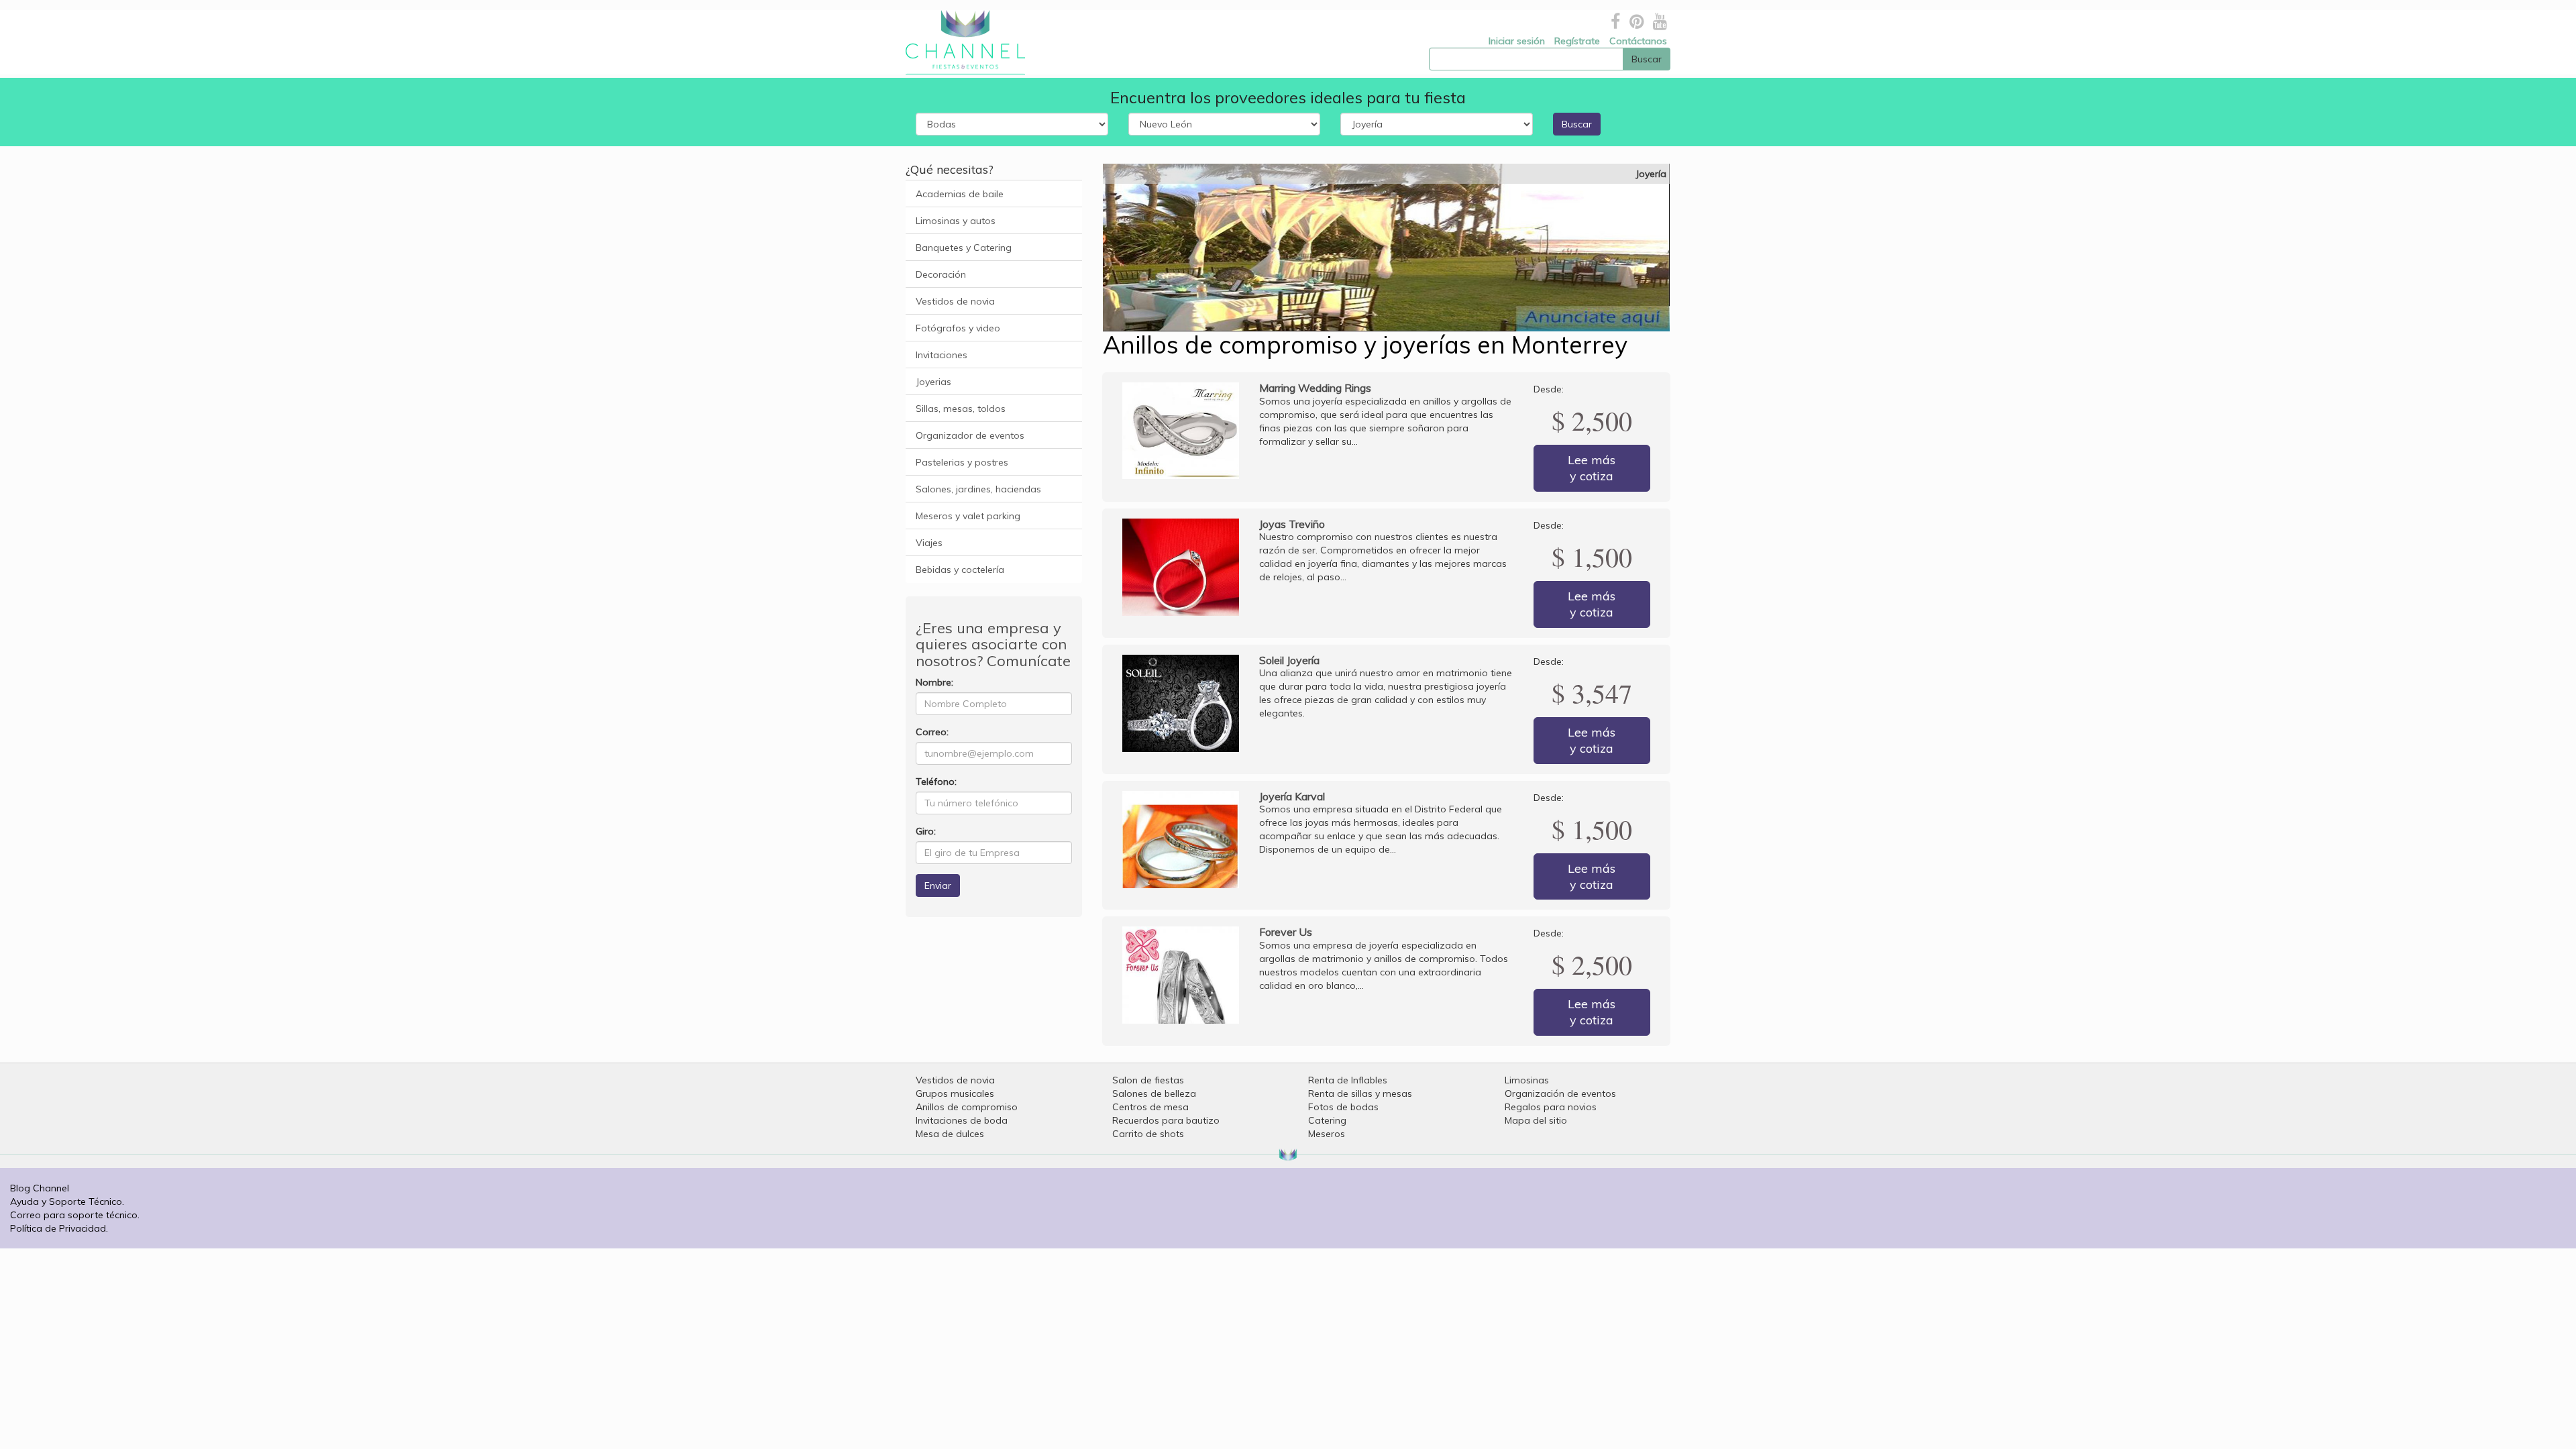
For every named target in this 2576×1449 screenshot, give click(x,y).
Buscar (1577, 124)
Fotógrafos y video (958, 328)
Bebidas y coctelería (960, 570)
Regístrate (1577, 41)
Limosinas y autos (956, 221)
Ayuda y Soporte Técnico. (67, 1201)
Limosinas (1527, 1080)
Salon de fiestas (1148, 1080)
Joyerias (933, 382)
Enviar (938, 885)
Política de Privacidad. (59, 1228)
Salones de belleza (1154, 1093)
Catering (1327, 1120)
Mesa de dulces (950, 1134)
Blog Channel (40, 1188)
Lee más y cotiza (1592, 468)
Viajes (929, 543)
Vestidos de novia (955, 301)
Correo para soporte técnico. (75, 1215)
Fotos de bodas (1343, 1107)
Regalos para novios (1551, 1107)
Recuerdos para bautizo (1166, 1120)
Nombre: (934, 682)
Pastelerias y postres (962, 462)
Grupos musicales (955, 1093)
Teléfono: (936, 782)
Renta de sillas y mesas (1360, 1093)
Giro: (926, 831)
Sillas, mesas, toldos (961, 409)
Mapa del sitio (1536, 1120)
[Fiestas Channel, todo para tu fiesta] (960, 42)
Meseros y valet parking (968, 516)
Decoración (941, 274)
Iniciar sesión (1517, 41)
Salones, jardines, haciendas (978, 489)
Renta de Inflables (1348, 1080)
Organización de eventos (1560, 1093)
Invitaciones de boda (962, 1120)
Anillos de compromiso (967, 1107)
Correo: (932, 732)
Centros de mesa (1150, 1107)
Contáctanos (1638, 41)
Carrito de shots (1148, 1134)
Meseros (1327, 1134)
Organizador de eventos (970, 435)
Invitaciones (942, 355)
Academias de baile (960, 194)
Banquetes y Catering (964, 248)
